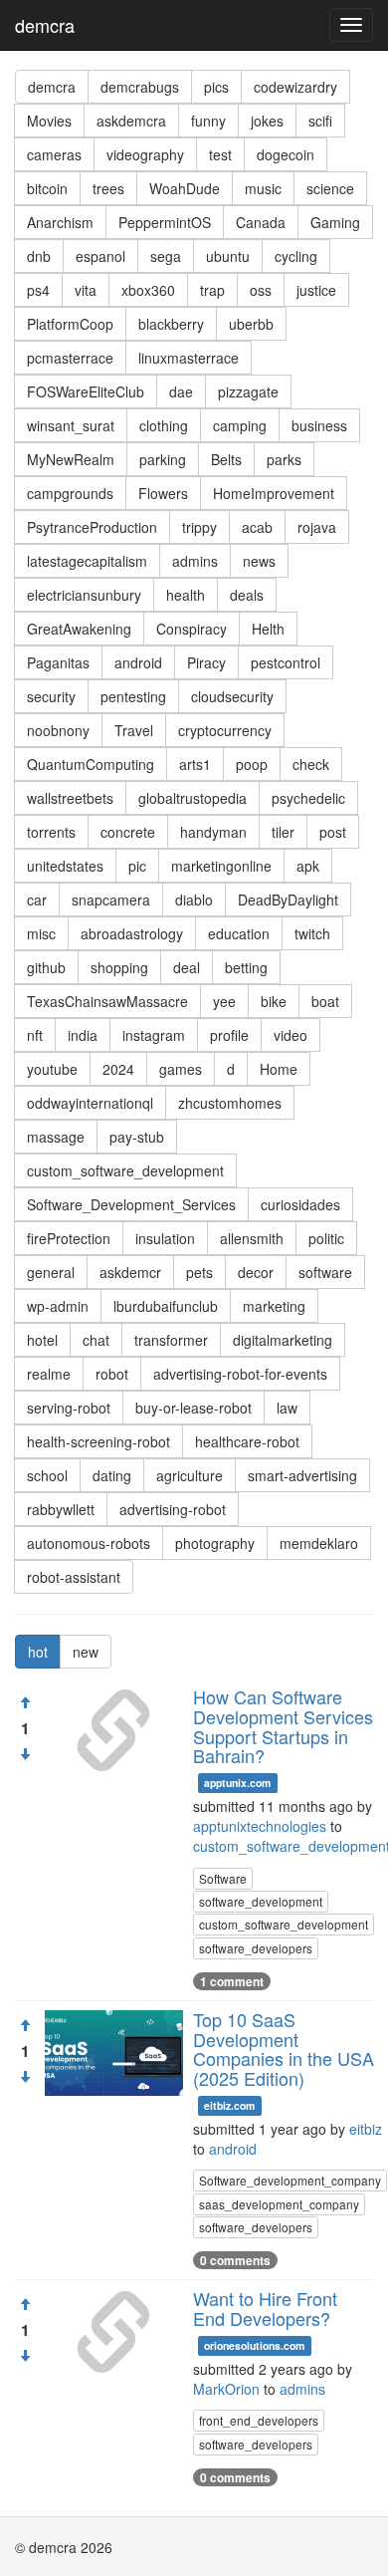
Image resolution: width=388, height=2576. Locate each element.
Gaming (335, 222)
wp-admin (58, 1306)
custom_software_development (125, 1170)
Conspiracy (192, 629)
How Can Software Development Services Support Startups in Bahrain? (283, 1726)
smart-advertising (302, 1475)
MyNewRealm (71, 459)
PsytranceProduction (92, 527)
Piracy (206, 662)
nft (35, 1035)
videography (145, 154)
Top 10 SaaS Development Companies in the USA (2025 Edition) (284, 2049)
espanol (100, 256)
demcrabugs (140, 87)
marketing (274, 1306)
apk (308, 866)
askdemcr (130, 1272)
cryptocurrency (225, 730)
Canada (261, 222)
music (263, 188)
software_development (261, 1901)
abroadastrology (132, 933)
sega (166, 256)
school (47, 1475)
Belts (226, 459)
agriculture (190, 1475)
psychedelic (308, 798)
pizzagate (248, 391)
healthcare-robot (247, 1441)
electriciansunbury (84, 595)
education (239, 933)
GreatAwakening (79, 629)
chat (96, 1340)
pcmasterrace (70, 358)
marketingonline (221, 866)
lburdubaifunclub (166, 1306)
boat (325, 1001)
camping (240, 425)
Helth (268, 629)
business (319, 425)
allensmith (252, 1238)
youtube (52, 1069)
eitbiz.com (229, 2105)
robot (112, 1374)
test (220, 154)
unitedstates (65, 866)
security (51, 696)
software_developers (256, 1948)
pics (216, 87)
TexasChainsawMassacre (107, 1001)
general (51, 1272)
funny (208, 121)
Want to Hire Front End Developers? (265, 2308)
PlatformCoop (70, 324)
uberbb (251, 324)
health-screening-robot (98, 1441)
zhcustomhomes (230, 1103)
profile (229, 1035)
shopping (119, 967)
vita (86, 290)
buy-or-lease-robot (194, 1408)
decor (256, 1272)
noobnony (58, 730)
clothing (164, 425)
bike (274, 1001)
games (181, 1069)
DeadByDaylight (288, 900)
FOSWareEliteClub (86, 391)
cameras (54, 154)
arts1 (195, 764)
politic (326, 1238)
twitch (312, 933)
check (311, 764)
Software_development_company (290, 2180)
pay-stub (137, 1137)
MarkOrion (226, 2389)
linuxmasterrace (189, 358)
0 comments (235, 2260)
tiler (283, 832)
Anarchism (60, 222)
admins (195, 561)
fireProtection (69, 1238)
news (259, 561)
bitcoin (47, 188)
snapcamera (111, 900)
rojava (317, 527)
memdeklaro (319, 1543)
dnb (39, 256)
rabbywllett (61, 1509)
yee (224, 1001)
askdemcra (131, 121)
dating (112, 1475)
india (83, 1035)
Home (279, 1069)
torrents (51, 832)
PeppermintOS (165, 222)
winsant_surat (71, 425)
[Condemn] (25, 1754)
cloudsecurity (232, 696)
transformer (171, 1340)
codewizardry (295, 87)
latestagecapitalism (87, 561)
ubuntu (228, 256)
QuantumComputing (91, 764)
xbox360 (148, 290)
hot (38, 1652)
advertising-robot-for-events (240, 1374)
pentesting (133, 696)
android (138, 662)
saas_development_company (279, 2204)
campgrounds (70, 493)
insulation (165, 1238)
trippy (199, 527)
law (287, 1408)
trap (212, 290)
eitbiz (366, 2129)
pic (137, 866)
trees (108, 188)
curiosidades (300, 1204)
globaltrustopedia (193, 798)
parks (284, 459)
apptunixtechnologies (260, 1826)
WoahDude (185, 188)
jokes (267, 121)
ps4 (38, 290)
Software (223, 1878)
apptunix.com (237, 1783)
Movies (49, 121)
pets (199, 1272)
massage (56, 1137)
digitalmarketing (283, 1340)
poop (252, 764)
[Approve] (25, 1702)
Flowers (163, 493)
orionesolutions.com (254, 2345)
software (325, 1272)
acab (257, 527)
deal (187, 967)
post (333, 832)
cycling (296, 256)
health (186, 595)
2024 (118, 1069)
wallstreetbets (70, 798)
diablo (194, 900)
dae (181, 391)
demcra (45, 25)
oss (261, 290)
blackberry (171, 324)
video (291, 1035)
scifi (320, 121)
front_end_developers (259, 2420)
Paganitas (58, 662)
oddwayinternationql (90, 1103)
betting (246, 967)
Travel (134, 730)
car (37, 900)
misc (41, 933)
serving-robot (69, 1408)
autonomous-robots (89, 1543)
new (86, 1652)
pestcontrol (286, 662)
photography (215, 1543)
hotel (42, 1340)
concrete (128, 832)
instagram (154, 1035)
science (330, 188)
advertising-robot (173, 1509)
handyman (213, 832)
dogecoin (286, 154)
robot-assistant (74, 1577)
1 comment (232, 1981)
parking (163, 459)
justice (316, 290)
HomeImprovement (274, 493)
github (46, 967)
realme (49, 1374)
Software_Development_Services (131, 1204)
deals (247, 595)
